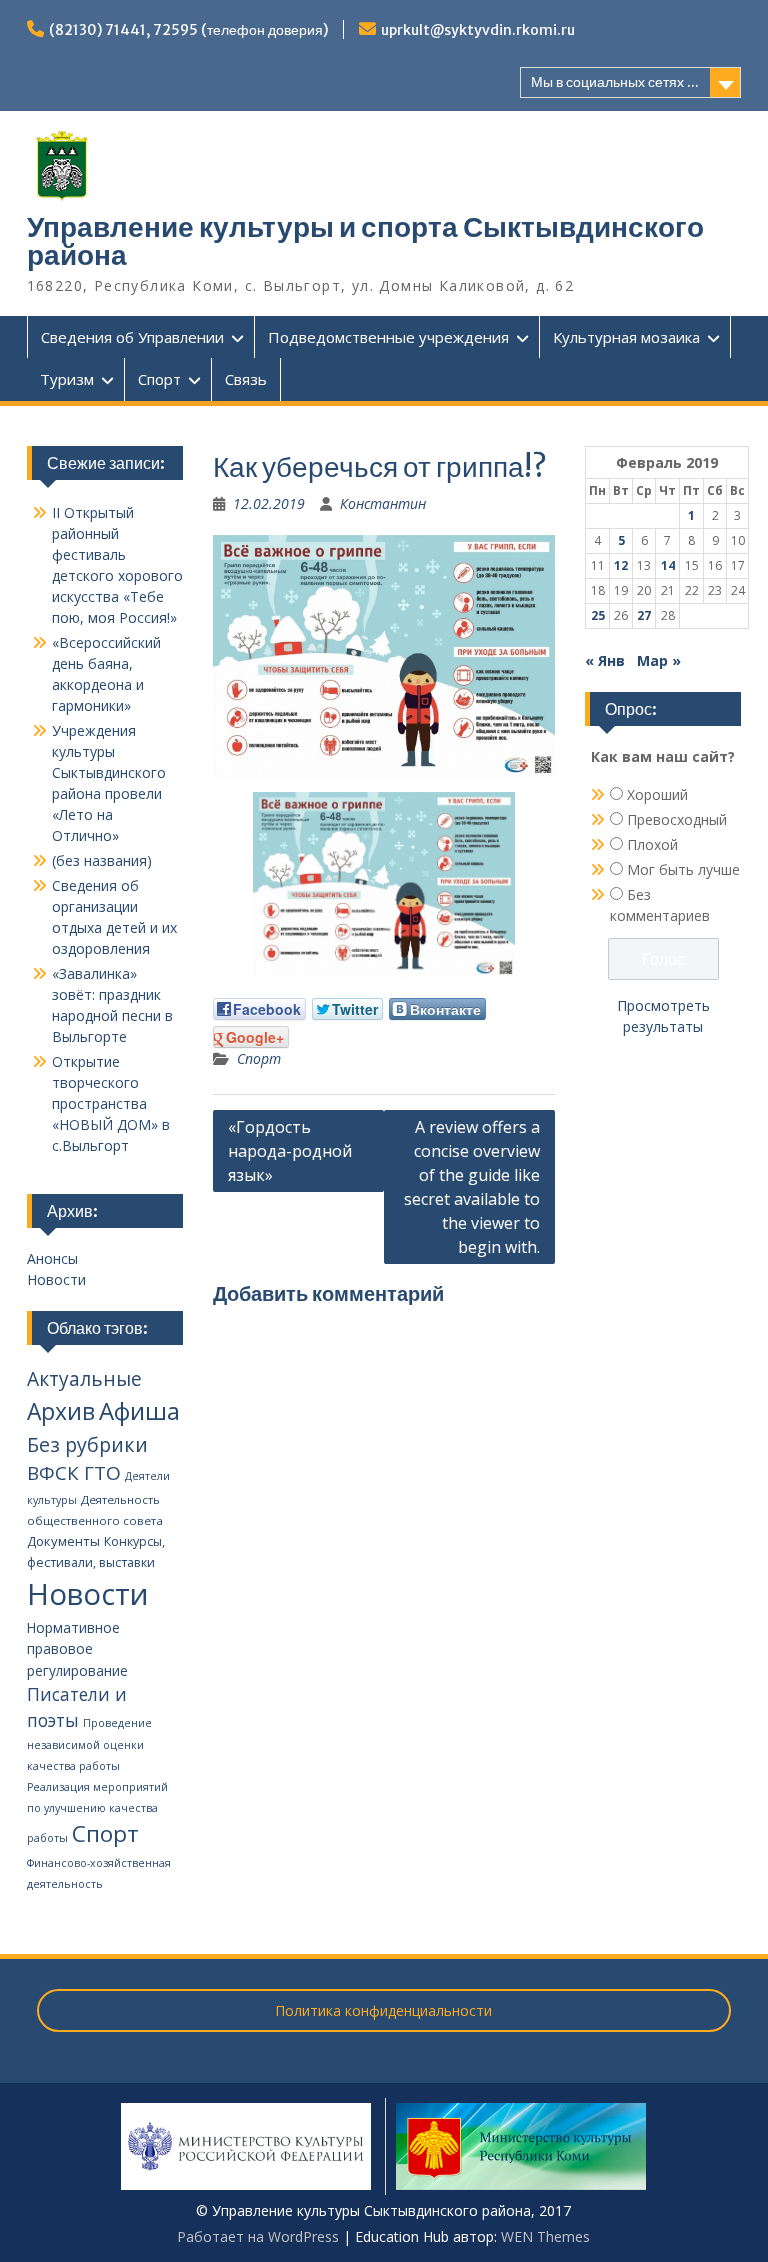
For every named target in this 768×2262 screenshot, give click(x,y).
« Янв (605, 660)
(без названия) (102, 860)
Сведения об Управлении (132, 337)
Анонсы (52, 1258)
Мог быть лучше (683, 869)
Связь (246, 379)
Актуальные (84, 1379)
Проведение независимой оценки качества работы (89, 1744)
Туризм (67, 379)
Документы (63, 1541)
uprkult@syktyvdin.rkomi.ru (478, 30)
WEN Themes (545, 2236)
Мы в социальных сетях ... (615, 82)
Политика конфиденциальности (383, 2010)
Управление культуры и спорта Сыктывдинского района (365, 241)
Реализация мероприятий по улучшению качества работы (97, 1812)
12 (621, 565)
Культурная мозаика (626, 337)
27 (644, 615)
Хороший (657, 794)
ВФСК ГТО (74, 1473)
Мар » (659, 660)
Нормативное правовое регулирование (77, 1649)
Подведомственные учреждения (388, 337)
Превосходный (677, 819)
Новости (56, 1279)
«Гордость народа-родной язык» (290, 1151)
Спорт (159, 379)
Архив (61, 1411)
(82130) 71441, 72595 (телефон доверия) (188, 30)
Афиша (139, 1410)
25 (598, 615)
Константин (383, 503)
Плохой (652, 844)
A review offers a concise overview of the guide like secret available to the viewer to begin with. (472, 1187)
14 (668, 565)
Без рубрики (87, 1444)
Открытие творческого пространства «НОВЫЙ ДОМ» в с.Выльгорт (111, 1103)
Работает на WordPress (258, 2236)
